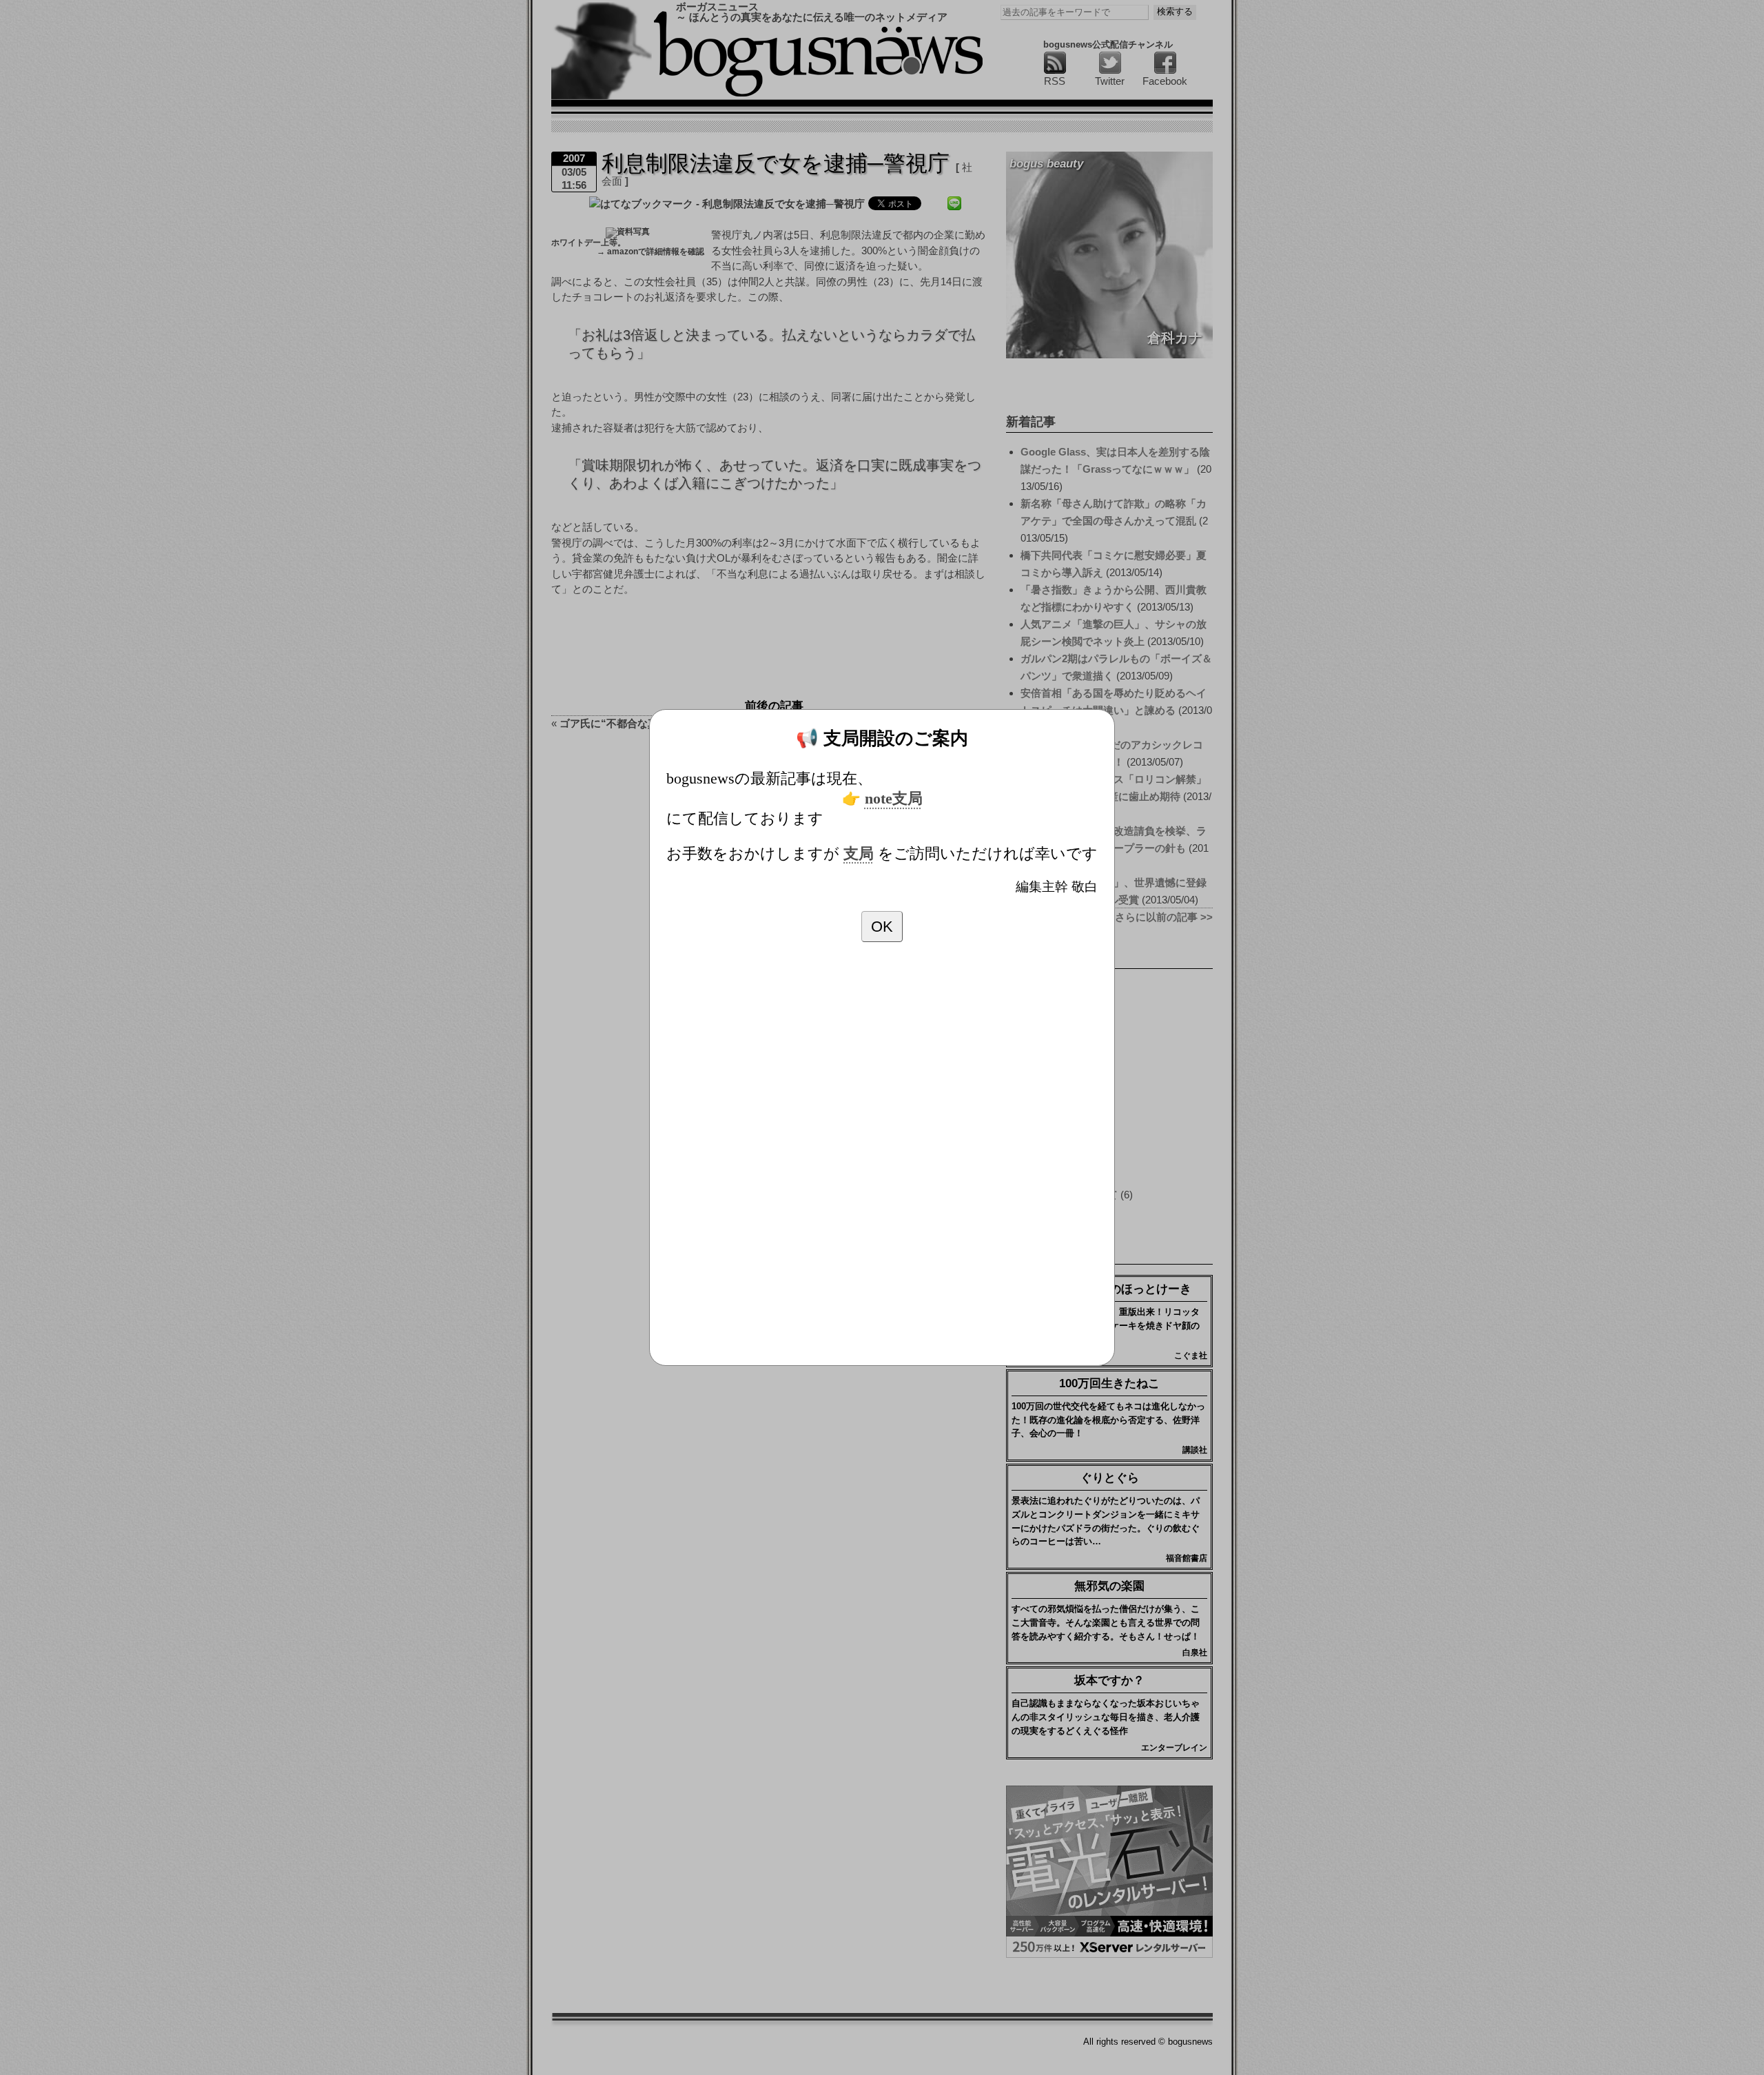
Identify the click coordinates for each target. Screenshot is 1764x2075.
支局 (859, 854)
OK (882, 927)
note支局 (894, 799)
